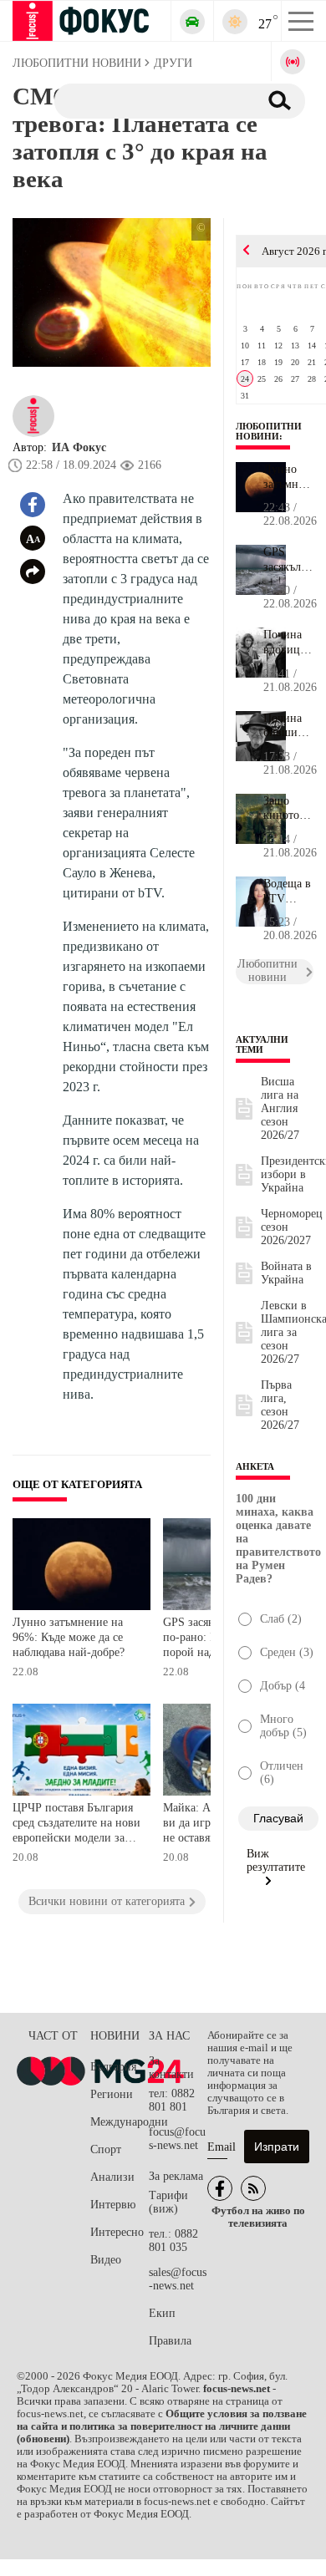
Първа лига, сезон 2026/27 (280, 1405)
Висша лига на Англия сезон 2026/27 (280, 1108)
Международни (120, 2122)
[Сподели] (33, 572)
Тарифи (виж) (168, 2202)
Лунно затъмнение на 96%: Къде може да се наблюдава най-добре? (69, 1637)
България (113, 2067)
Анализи (112, 2177)
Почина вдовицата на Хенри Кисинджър (288, 643)
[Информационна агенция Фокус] (220, 2188)
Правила (170, 2341)
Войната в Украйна (286, 1273)
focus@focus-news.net (177, 2139)
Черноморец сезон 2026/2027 (292, 1227)
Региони (112, 2094)
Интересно (117, 2232)
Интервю (113, 2205)
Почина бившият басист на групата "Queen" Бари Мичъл (287, 726)
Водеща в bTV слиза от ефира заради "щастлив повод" (287, 892)
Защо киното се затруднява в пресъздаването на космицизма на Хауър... (288, 809)
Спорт (106, 2149)
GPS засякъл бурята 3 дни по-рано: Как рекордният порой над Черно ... (288, 560)
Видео (106, 2260)
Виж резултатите (276, 1860)
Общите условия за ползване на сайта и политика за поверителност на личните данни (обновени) (162, 2426)
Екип (162, 2313)
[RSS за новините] (253, 2188)
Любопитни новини (269, 431)
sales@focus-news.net (178, 2279)
